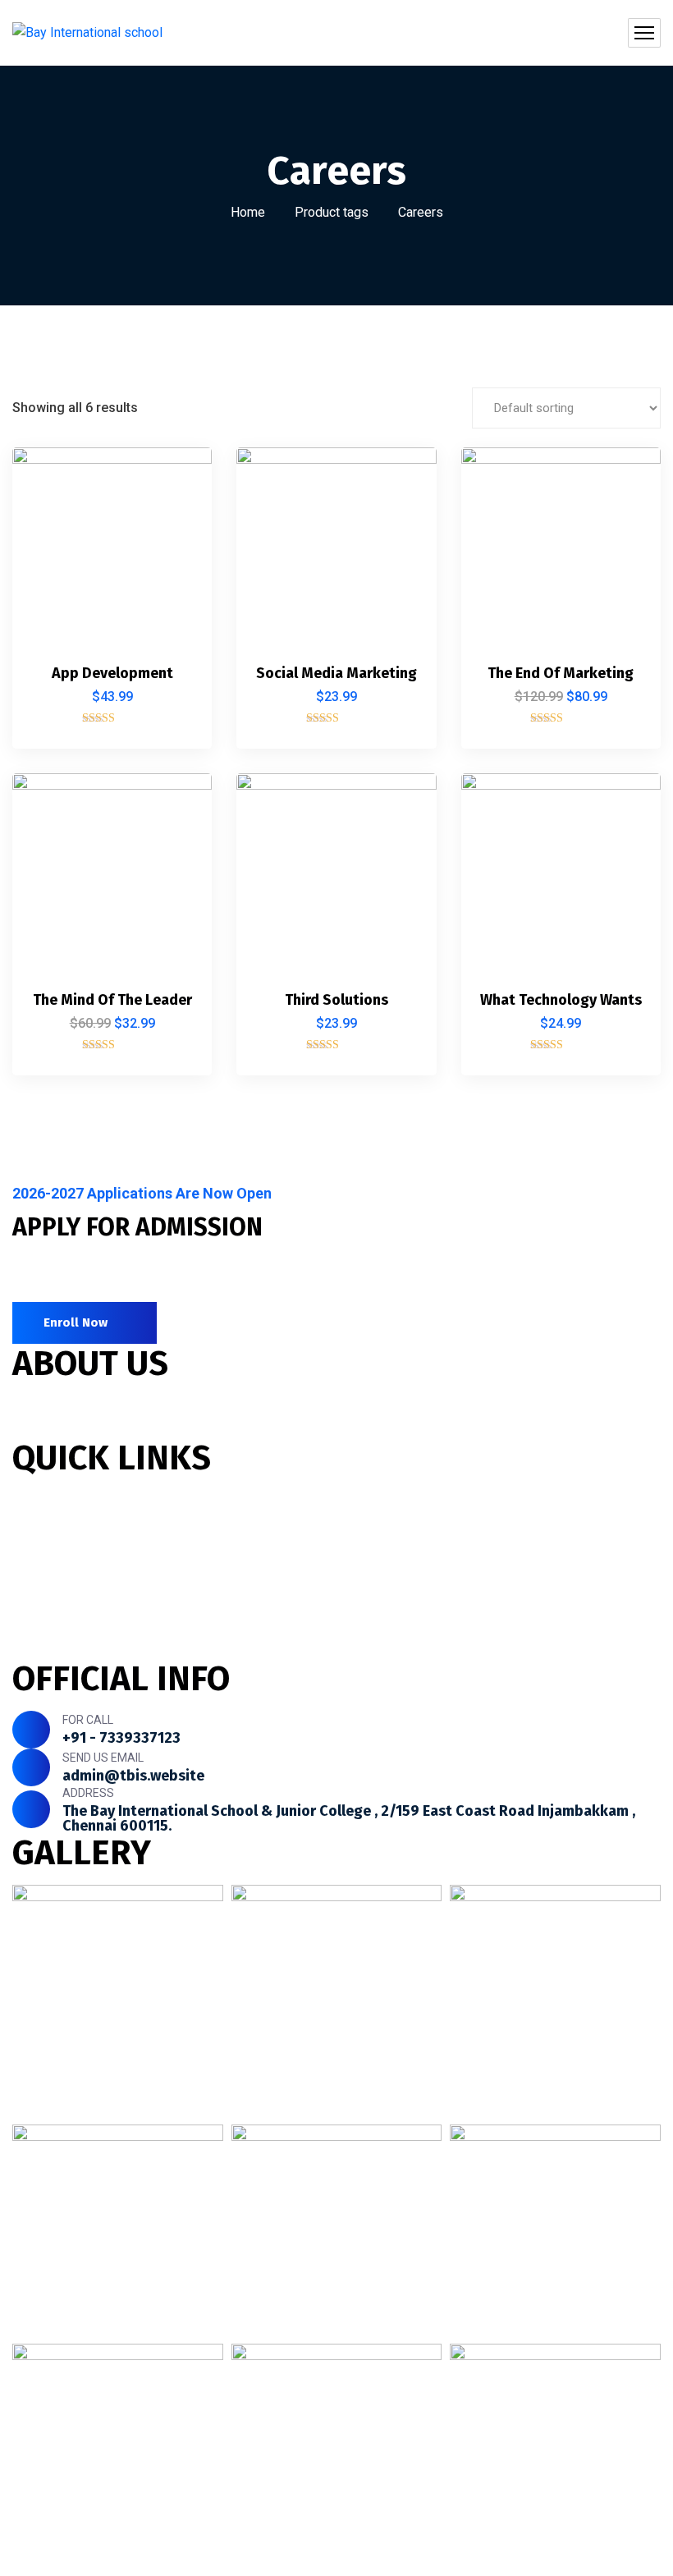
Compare (172, 517)
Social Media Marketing (336, 673)
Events (34, 1589)
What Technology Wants (561, 1000)
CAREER (37, 1618)
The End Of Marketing (561, 673)
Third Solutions (336, 1000)
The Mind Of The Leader (112, 1000)
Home (248, 212)
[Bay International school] (87, 33)
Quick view (172, 593)
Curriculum (46, 1530)
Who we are (49, 1500)
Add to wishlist (172, 555)
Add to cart (172, 479)
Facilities (40, 1559)
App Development (112, 673)
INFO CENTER (54, 1648)
